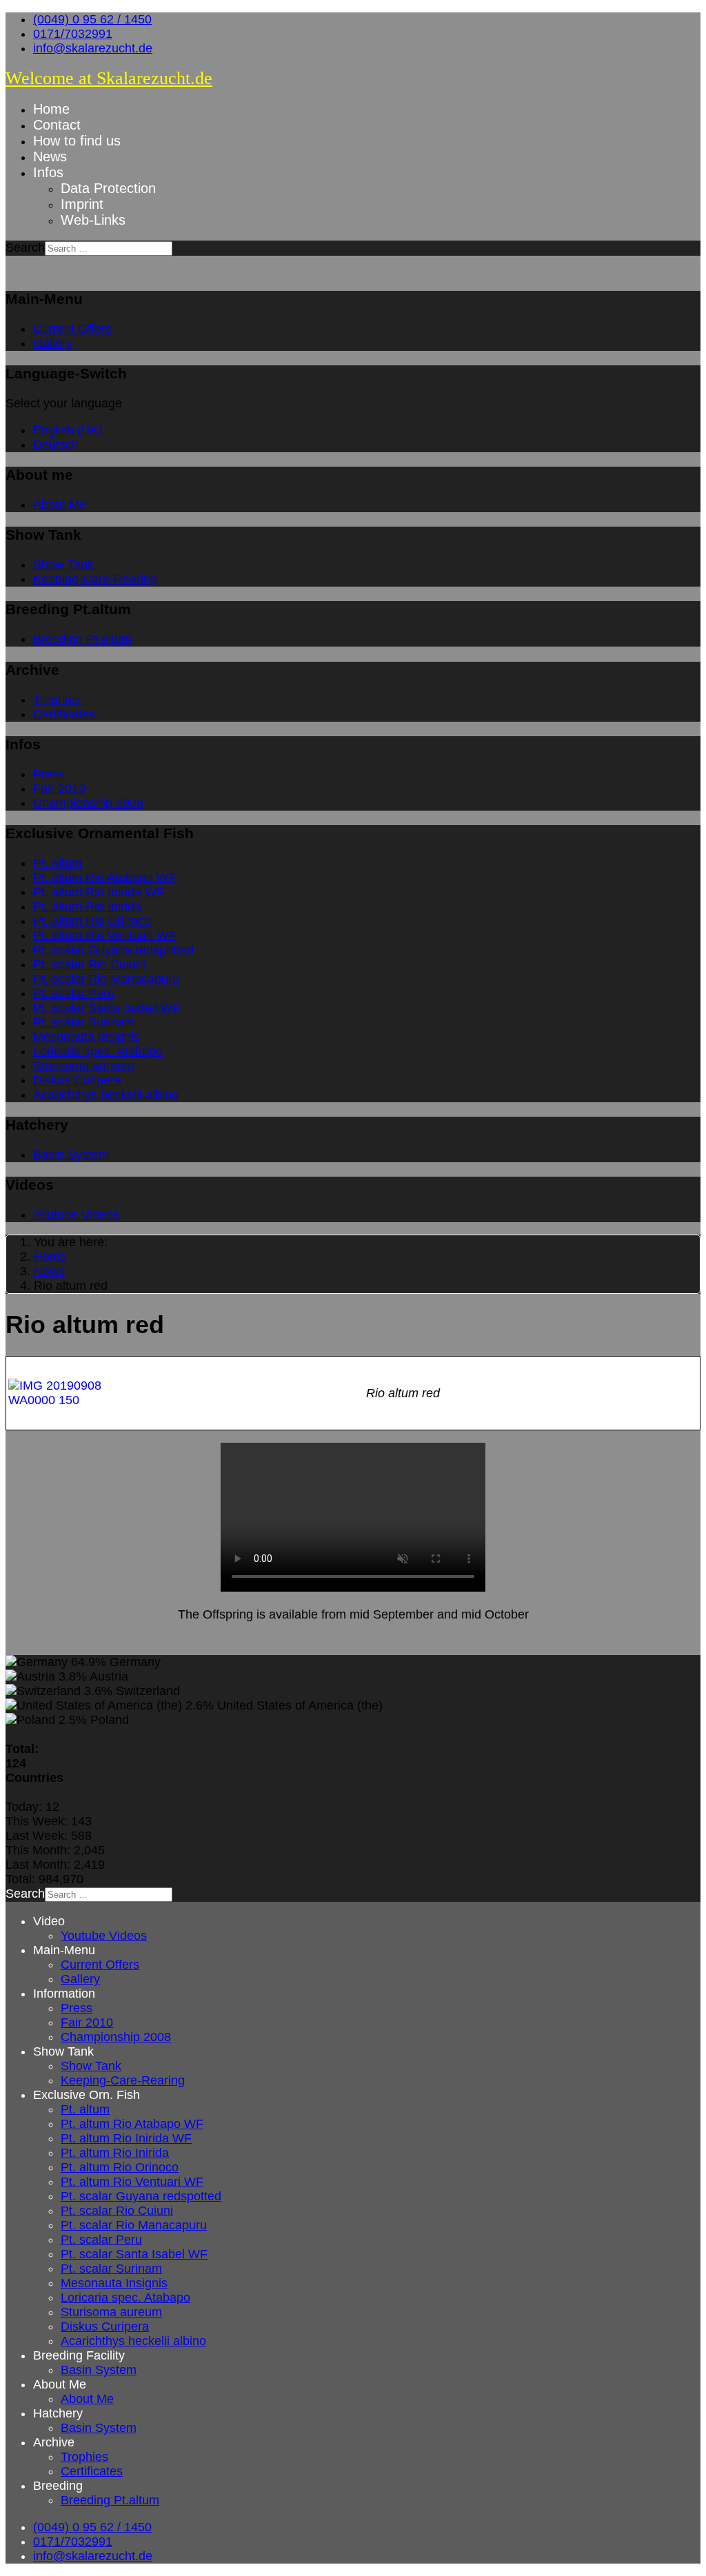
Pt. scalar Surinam (84, 1022)
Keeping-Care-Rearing (95, 579)
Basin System (71, 1155)
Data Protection (108, 188)
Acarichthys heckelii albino (106, 1095)
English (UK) (68, 430)
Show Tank (63, 565)
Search (25, 247)
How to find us (77, 141)
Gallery (53, 343)
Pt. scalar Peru (74, 993)
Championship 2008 (88, 803)
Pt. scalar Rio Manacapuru (106, 979)
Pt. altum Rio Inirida (87, 906)
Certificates (64, 714)
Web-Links (93, 220)
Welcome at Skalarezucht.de (109, 78)
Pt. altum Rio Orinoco (92, 921)
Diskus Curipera (77, 1080)
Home (51, 109)
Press (49, 774)
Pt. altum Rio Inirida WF (99, 892)
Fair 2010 (59, 789)
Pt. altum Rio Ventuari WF (104, 935)
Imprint (82, 204)
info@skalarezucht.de (93, 48)
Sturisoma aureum (84, 1066)
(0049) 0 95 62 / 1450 (92, 19)
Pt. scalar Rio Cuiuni (89, 964)
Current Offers (72, 329)
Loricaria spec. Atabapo (98, 1051)
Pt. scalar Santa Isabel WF (107, 1008)
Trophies (57, 700)
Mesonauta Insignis (87, 1037)
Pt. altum (58, 863)
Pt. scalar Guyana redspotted (113, 950)
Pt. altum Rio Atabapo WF (104, 878)
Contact (57, 125)
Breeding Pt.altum (82, 639)
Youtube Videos (76, 1215)
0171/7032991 (73, 34)
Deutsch (56, 445)
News (50, 156)
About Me (60, 505)
